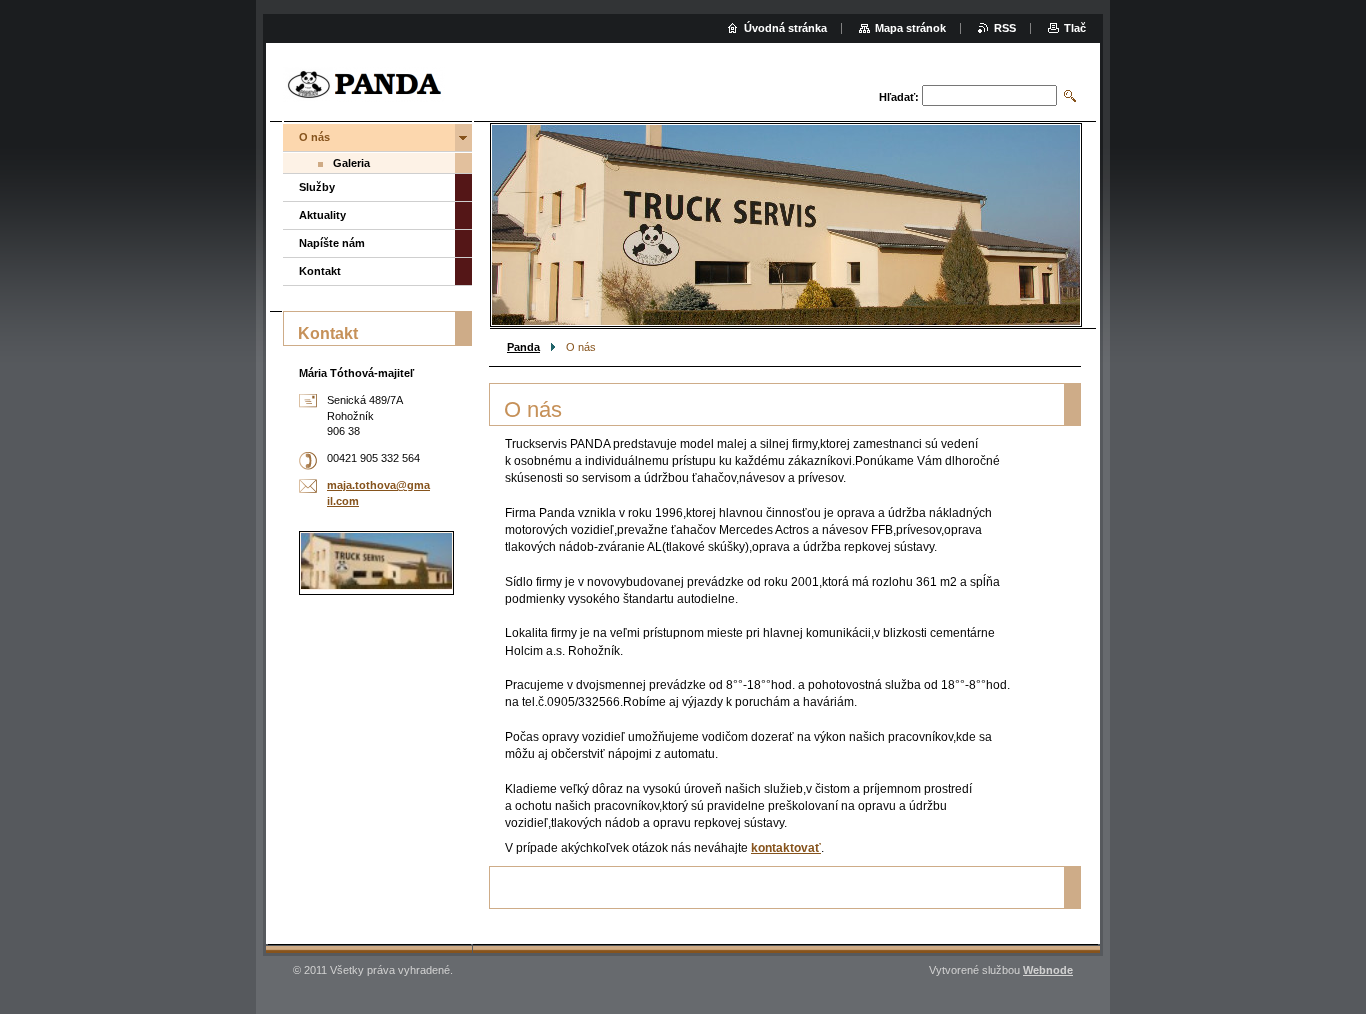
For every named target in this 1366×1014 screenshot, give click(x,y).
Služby (317, 187)
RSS (1005, 28)
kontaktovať (786, 848)
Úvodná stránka (785, 28)
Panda (523, 347)
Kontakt (320, 271)
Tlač (1075, 28)
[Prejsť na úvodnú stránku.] (364, 84)
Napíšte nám (332, 243)
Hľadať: (899, 97)
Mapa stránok (910, 28)
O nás (314, 137)
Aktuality (322, 215)
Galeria (351, 163)
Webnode (1048, 970)
